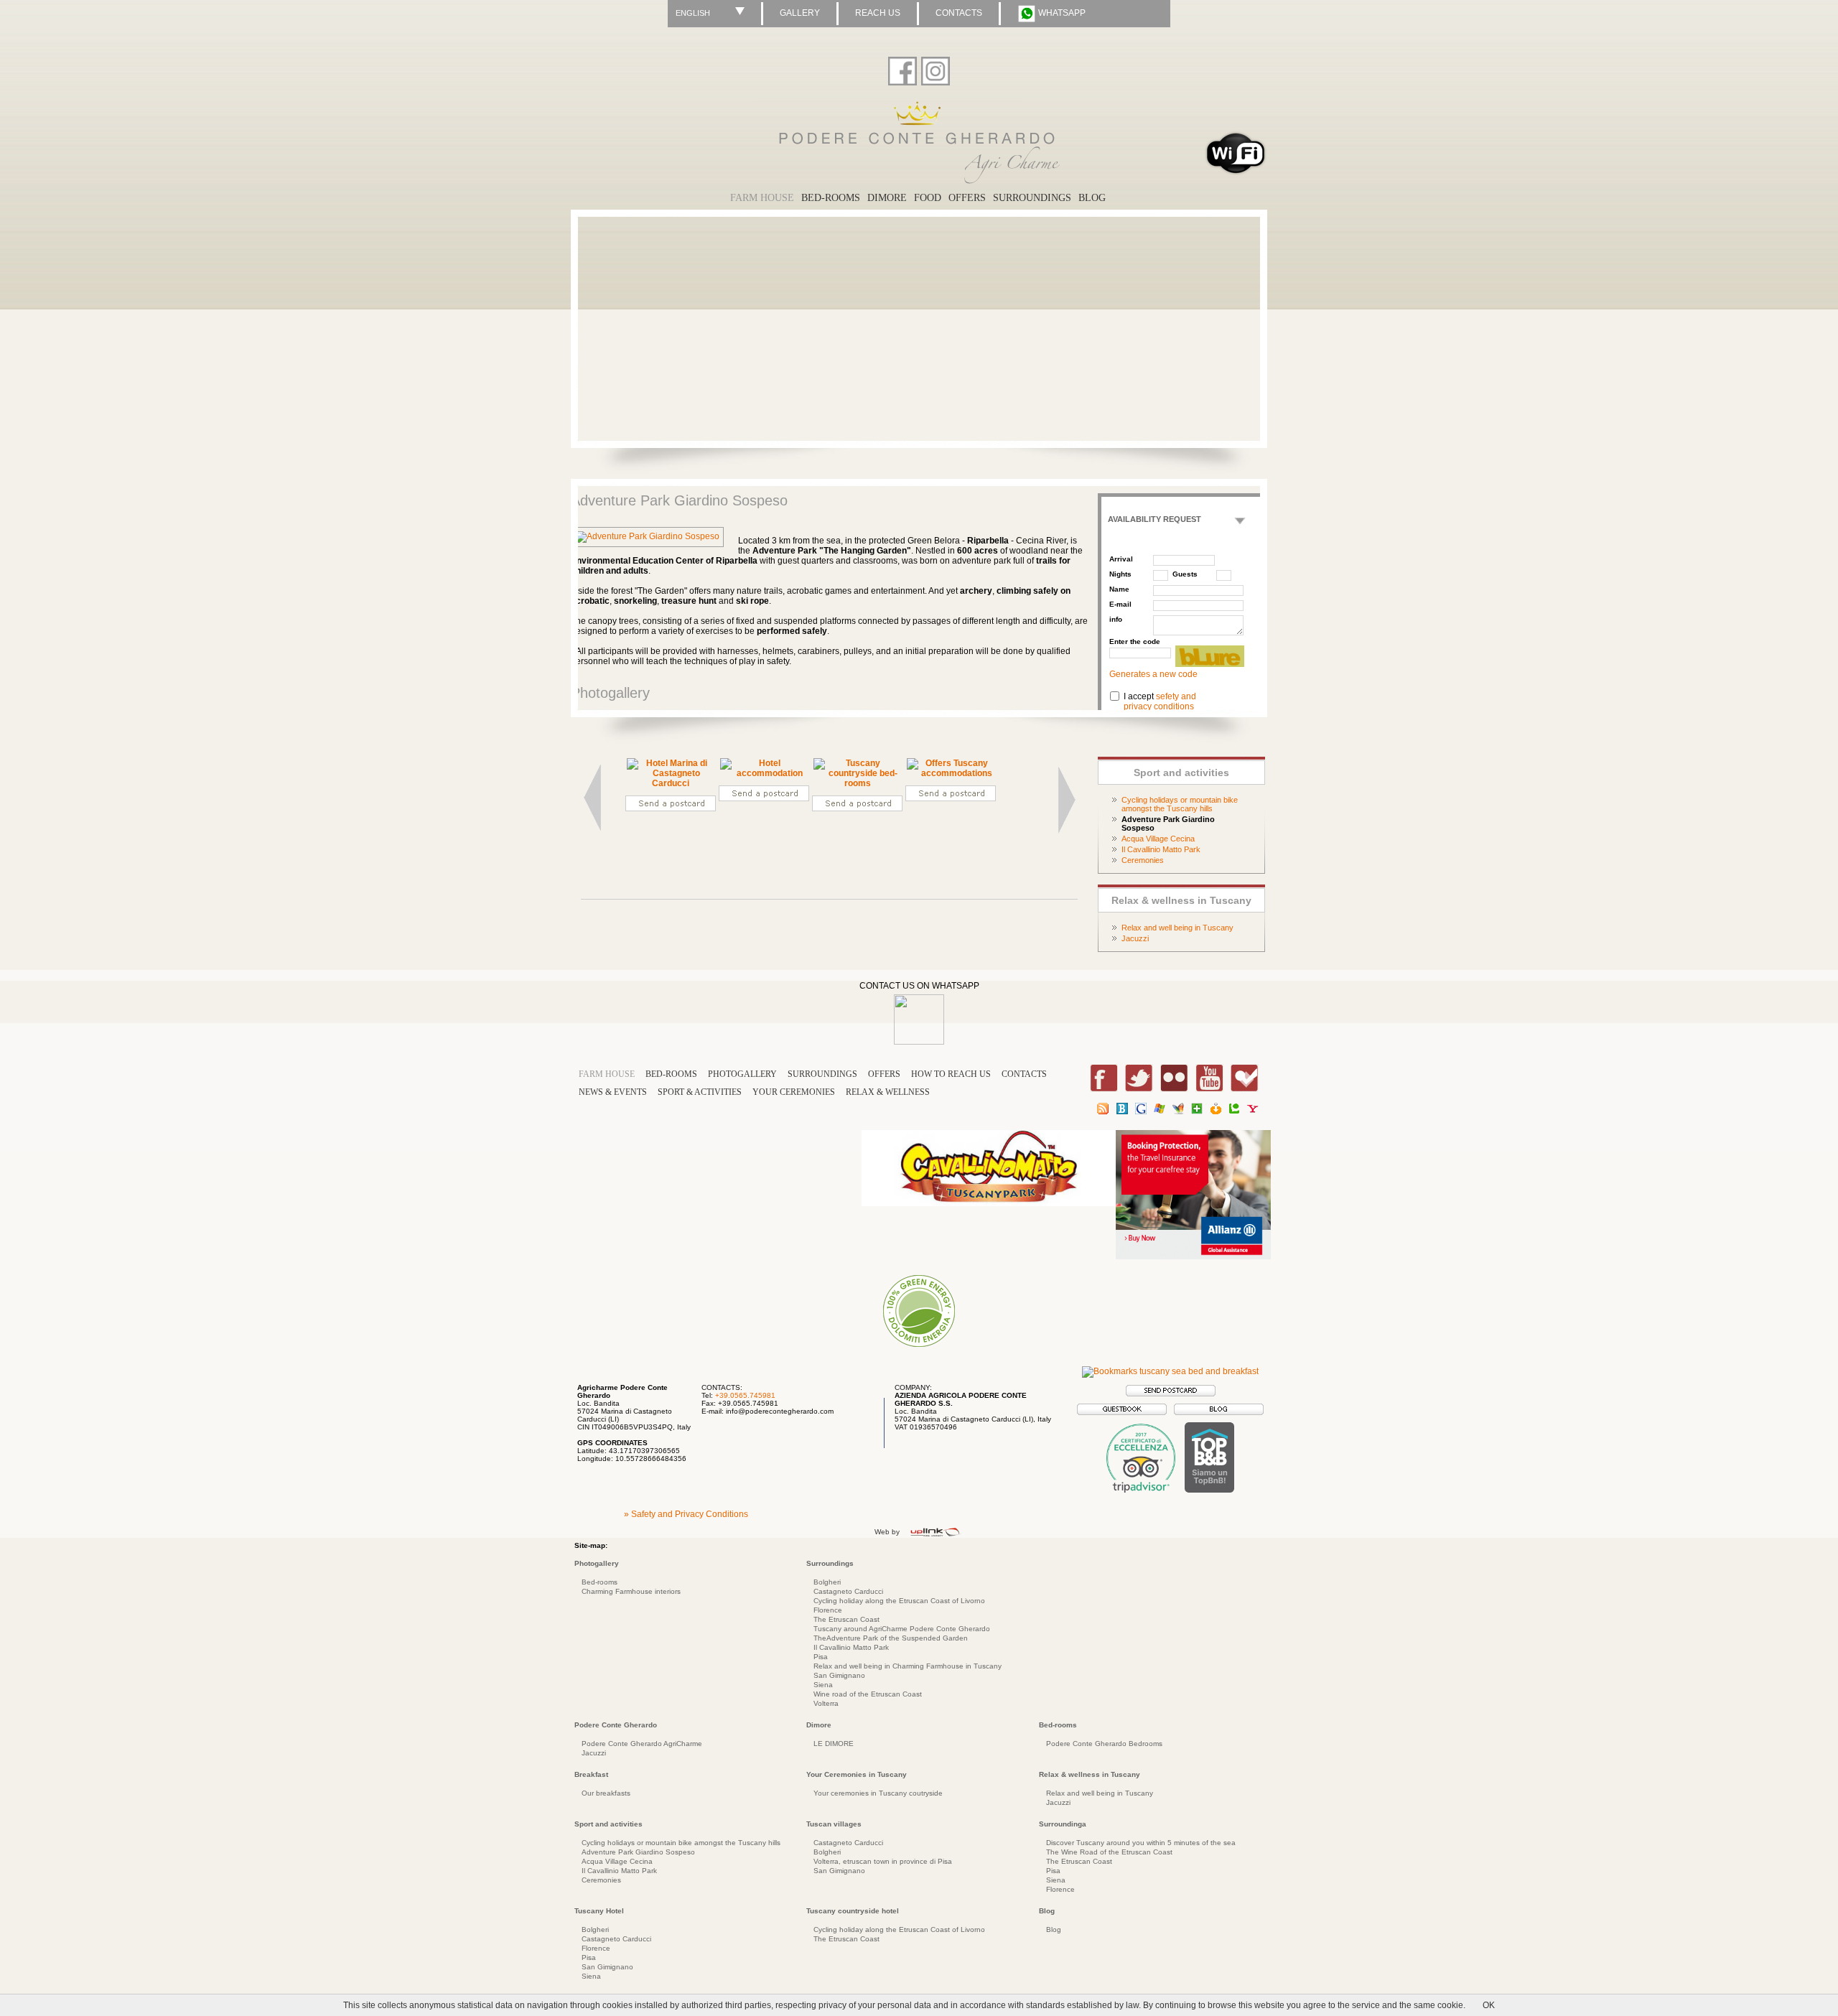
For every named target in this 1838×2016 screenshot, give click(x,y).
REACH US (878, 13)
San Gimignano (839, 1675)
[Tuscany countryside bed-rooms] (857, 783)
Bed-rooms (600, 1582)
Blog (1054, 1929)
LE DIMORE (834, 1744)
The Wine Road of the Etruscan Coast (1109, 1852)
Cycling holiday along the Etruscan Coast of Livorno (899, 1601)
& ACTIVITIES (700, 1092)
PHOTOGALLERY (742, 1074)
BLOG (1092, 198)
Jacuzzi (1135, 938)
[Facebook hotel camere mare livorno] (902, 68)
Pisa (821, 1657)
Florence (828, 1610)
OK (1489, 2005)
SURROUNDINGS (1032, 198)
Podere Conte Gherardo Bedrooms (1104, 1744)
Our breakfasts (606, 1793)
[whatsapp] (919, 1042)
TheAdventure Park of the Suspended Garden (891, 1638)
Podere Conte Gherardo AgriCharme (642, 1744)
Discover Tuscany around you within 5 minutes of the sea (1141, 1843)
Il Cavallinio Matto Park (1161, 849)
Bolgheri (827, 1582)
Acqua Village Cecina (1158, 839)
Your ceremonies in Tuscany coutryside (878, 1793)
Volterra (826, 1703)
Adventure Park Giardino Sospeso (638, 1852)
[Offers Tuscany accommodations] (951, 773)
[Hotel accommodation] (764, 773)
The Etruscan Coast (846, 1619)
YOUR (794, 1092)
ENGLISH (693, 13)
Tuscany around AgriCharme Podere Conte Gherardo (902, 1629)
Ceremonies (1143, 860)
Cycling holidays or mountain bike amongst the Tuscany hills (1180, 804)
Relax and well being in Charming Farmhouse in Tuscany (908, 1666)
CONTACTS (959, 13)
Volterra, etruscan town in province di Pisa (883, 1861)
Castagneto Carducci (848, 1591)
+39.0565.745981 (745, 1395)
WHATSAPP (1061, 13)
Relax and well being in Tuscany (1177, 928)
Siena (823, 1685)
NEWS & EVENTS (613, 1092)
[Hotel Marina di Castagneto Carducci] (671, 783)
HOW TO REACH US (951, 1074)
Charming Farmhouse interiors (631, 1591)
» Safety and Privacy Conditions (686, 1514)
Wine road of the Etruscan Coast (868, 1694)
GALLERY (800, 13)
